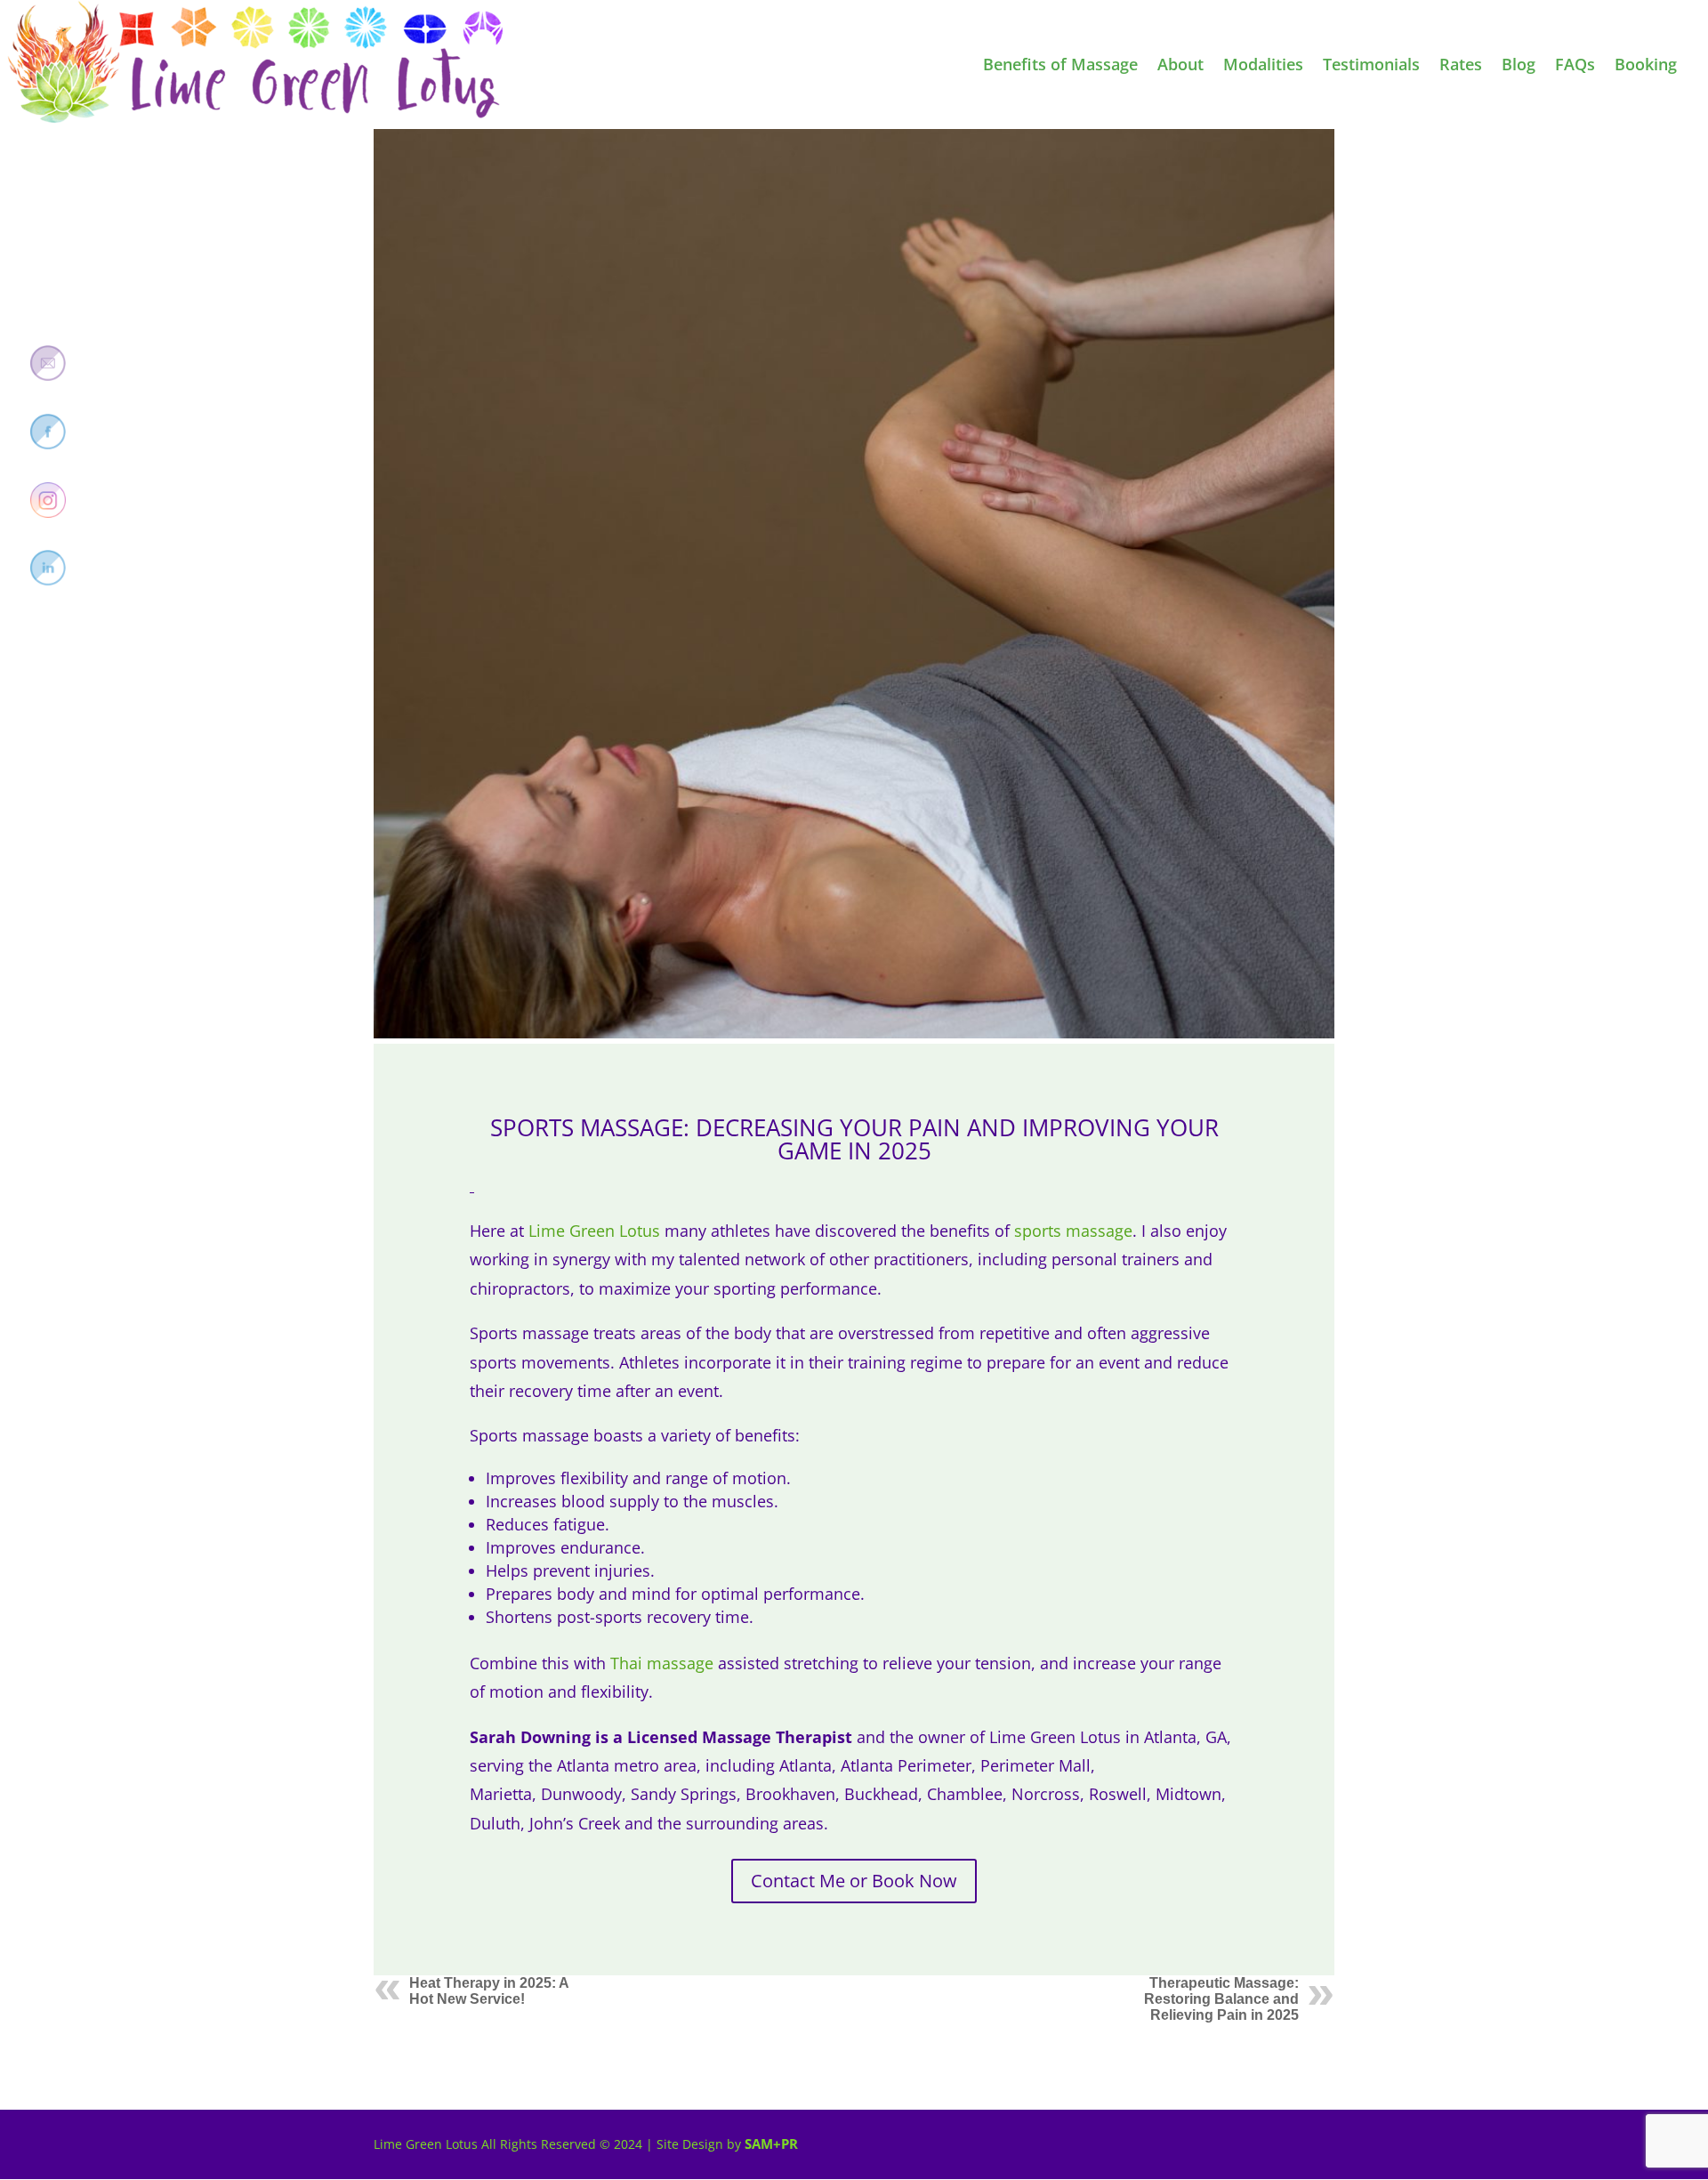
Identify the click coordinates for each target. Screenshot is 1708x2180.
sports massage (1073, 1231)
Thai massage (662, 1663)
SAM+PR (771, 2144)
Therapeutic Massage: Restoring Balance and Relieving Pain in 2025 (1221, 1999)
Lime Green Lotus (594, 1231)
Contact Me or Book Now (854, 1881)
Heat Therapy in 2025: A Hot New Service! (489, 1991)
